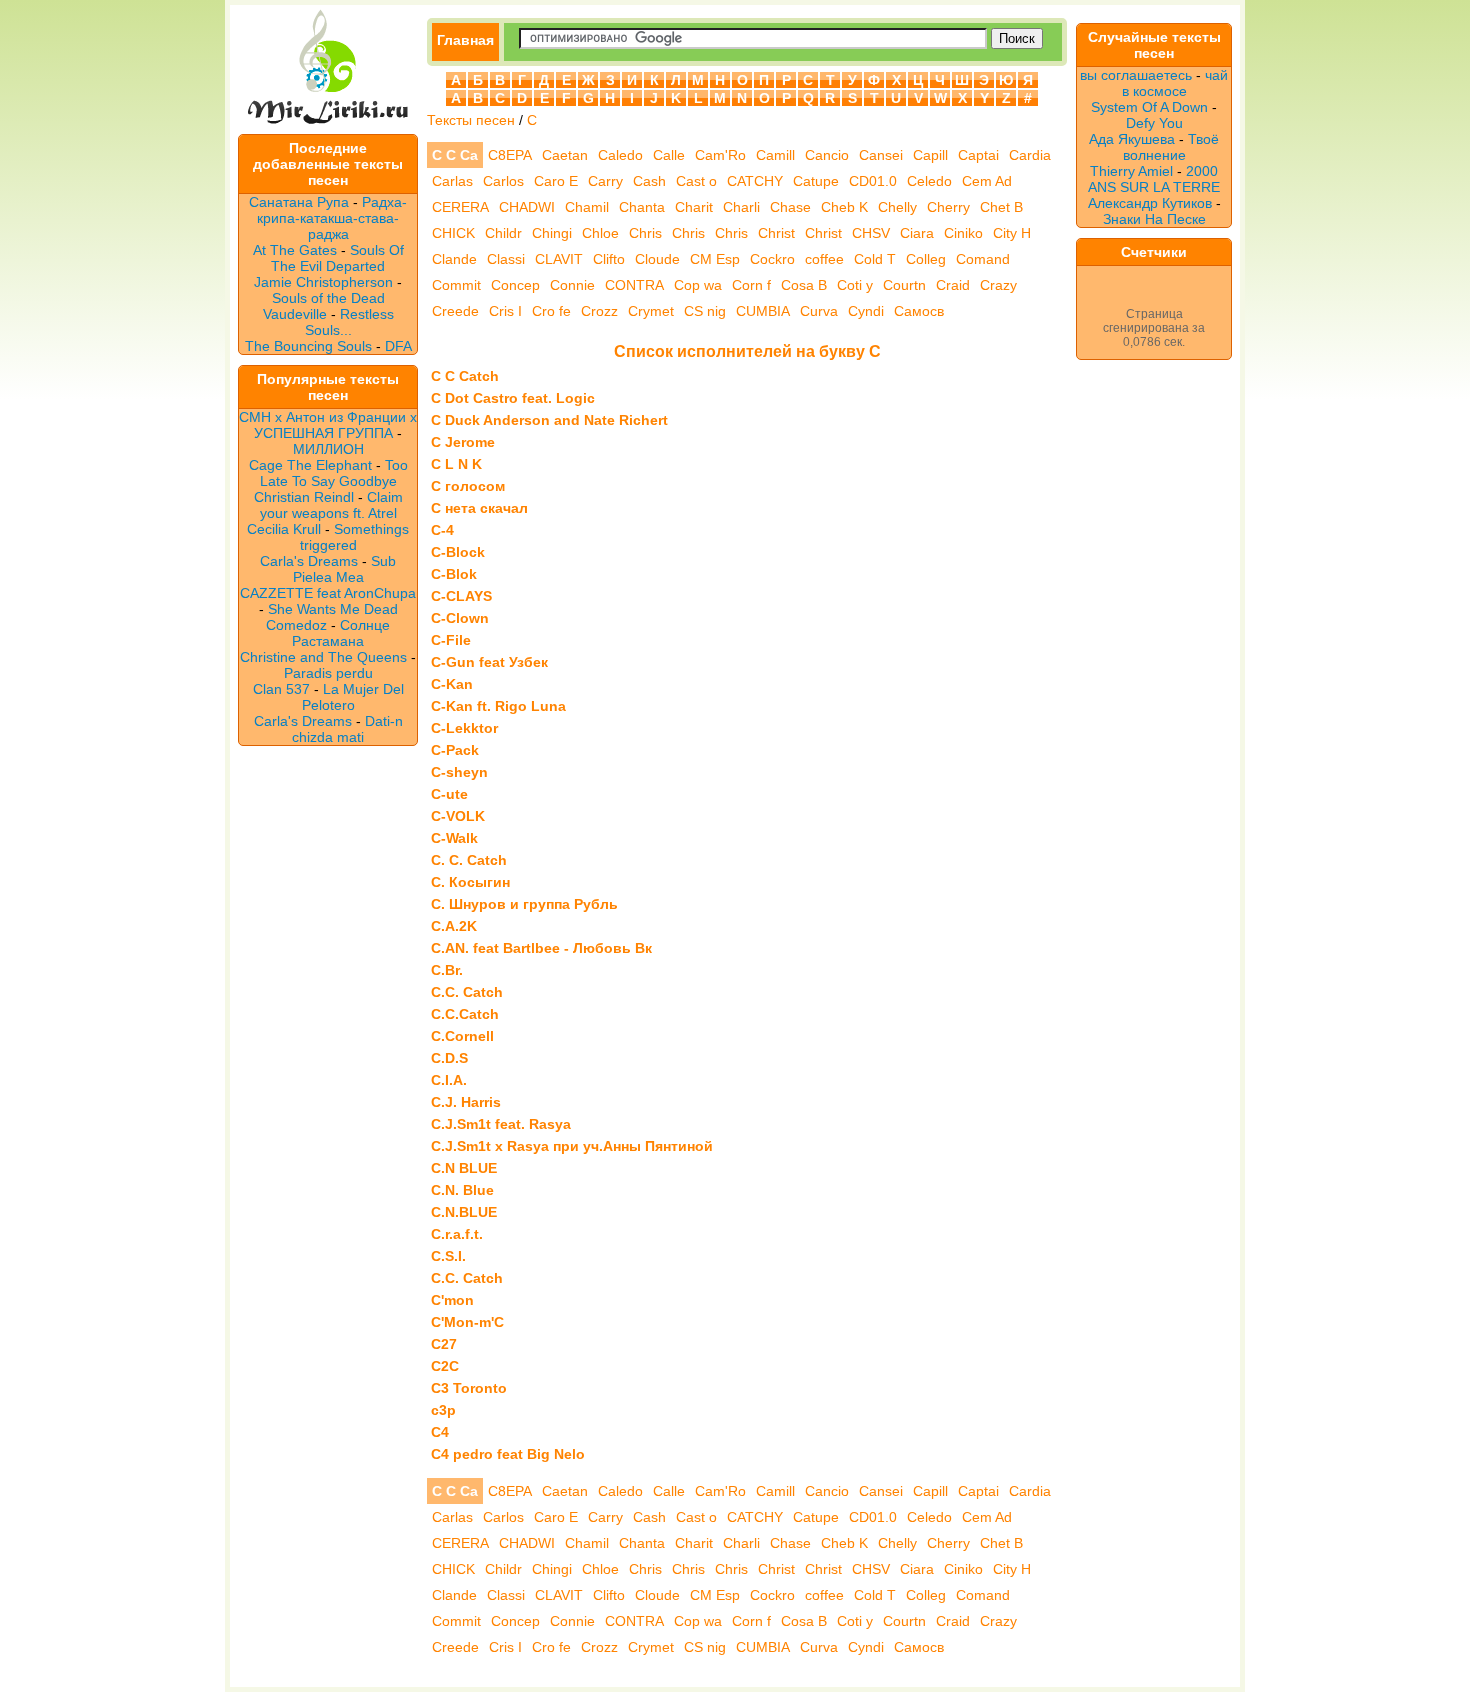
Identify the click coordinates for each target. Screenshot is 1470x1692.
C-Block (458, 552)
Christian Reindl (304, 497)
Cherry (948, 207)
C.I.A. (449, 1080)
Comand (983, 259)
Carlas (452, 181)
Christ (776, 233)
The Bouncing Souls (308, 346)
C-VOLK (458, 816)
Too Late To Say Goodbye (334, 473)
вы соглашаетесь (1136, 75)
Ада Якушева (1132, 139)
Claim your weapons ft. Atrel (331, 505)
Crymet (651, 311)
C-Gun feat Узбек (489, 662)
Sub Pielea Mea (345, 569)
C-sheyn (459, 772)
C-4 (442, 530)
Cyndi (866, 311)
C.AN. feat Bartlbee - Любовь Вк (541, 948)
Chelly (897, 207)
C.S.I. (448, 1256)
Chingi (552, 233)
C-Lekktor (464, 728)
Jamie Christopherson (323, 282)
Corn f (751, 285)
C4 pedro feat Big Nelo (508, 1454)
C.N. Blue (462, 1190)
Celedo (929, 181)
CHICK (453, 233)
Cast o (696, 181)
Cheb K (844, 207)
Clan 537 (281, 689)
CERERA (460, 207)
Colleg (926, 259)
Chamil (587, 207)
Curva (819, 311)
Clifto (609, 259)
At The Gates (295, 250)
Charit (694, 207)
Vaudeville (297, 314)
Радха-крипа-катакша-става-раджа (332, 218)
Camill (775, 155)
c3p (443, 1410)
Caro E (556, 181)
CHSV (871, 233)
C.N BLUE (464, 1168)
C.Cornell (462, 1036)
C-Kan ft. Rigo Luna (498, 706)
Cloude (657, 259)
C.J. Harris (466, 1102)
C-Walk (454, 838)
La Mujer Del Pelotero (353, 697)
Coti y (855, 285)
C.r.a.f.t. (457, 1234)
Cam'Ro (720, 155)
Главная (465, 40)
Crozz (599, 311)
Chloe (600, 233)
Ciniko (963, 233)
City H (1012, 233)
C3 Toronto (469, 1388)
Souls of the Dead (328, 298)
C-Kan (452, 684)
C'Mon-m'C (467, 1322)
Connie (572, 285)
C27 (444, 1344)
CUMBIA (763, 311)
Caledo (620, 155)
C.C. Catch (467, 992)
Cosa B (804, 285)
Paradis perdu (328, 673)
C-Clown (460, 618)
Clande (454, 259)
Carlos (503, 181)
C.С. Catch (467, 1278)
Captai (978, 155)
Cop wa (698, 285)
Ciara (917, 233)
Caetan (565, 155)
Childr (503, 233)
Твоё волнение (1171, 147)
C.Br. (447, 970)
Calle (669, 155)
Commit (456, 285)
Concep (515, 285)
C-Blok (454, 574)
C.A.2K (454, 926)
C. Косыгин (470, 882)
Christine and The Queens (323, 657)
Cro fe (551, 311)
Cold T (875, 259)
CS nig (705, 311)
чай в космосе (1175, 83)
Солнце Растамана (341, 633)
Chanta (642, 207)
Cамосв (919, 311)
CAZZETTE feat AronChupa (328, 593)
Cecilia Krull (284, 529)
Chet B (1001, 207)
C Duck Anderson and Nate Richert (549, 420)
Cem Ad (987, 181)
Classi (506, 259)
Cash (649, 181)
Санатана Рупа (299, 202)
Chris (645, 233)
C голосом (468, 486)
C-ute (449, 794)
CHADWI (527, 207)
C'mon (452, 1300)
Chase (790, 207)
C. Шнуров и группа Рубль (524, 904)
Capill (930, 155)
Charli (741, 207)
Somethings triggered (355, 537)
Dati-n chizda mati (347, 729)
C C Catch (465, 376)
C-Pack (455, 750)
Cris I (505, 311)
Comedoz (296, 625)
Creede (455, 311)
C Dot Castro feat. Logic (513, 398)
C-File (451, 640)
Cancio (827, 155)
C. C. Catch (469, 860)
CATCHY (755, 181)
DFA (398, 346)
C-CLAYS (461, 596)
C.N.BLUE (464, 1212)
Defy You (1154, 123)
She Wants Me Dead (333, 609)
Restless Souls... (349, 322)
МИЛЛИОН (328, 449)
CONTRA (634, 285)
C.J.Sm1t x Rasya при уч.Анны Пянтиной (572, 1146)
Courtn (904, 285)
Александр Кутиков (1150, 203)
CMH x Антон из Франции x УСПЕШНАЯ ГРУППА (328, 425)
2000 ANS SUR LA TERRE (1154, 179)
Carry (605, 181)
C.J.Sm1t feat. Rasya (501, 1124)
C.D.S (449, 1058)
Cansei (881, 155)
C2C (445, 1366)
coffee (824, 259)
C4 (440, 1432)
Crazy (998, 285)
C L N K (456, 464)
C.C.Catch (465, 1014)
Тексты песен (471, 120)
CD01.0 (873, 181)
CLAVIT (559, 259)
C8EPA (510, 155)
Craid (953, 285)
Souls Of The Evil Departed (337, 258)
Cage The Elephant (310, 465)
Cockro (772, 259)
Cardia (1030, 155)
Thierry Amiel (1131, 171)
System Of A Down (1149, 107)
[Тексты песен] (328, 126)
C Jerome (463, 442)
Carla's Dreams (309, 561)
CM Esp (715, 259)
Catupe (816, 181)
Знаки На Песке (1154, 219)
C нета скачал (479, 508)
